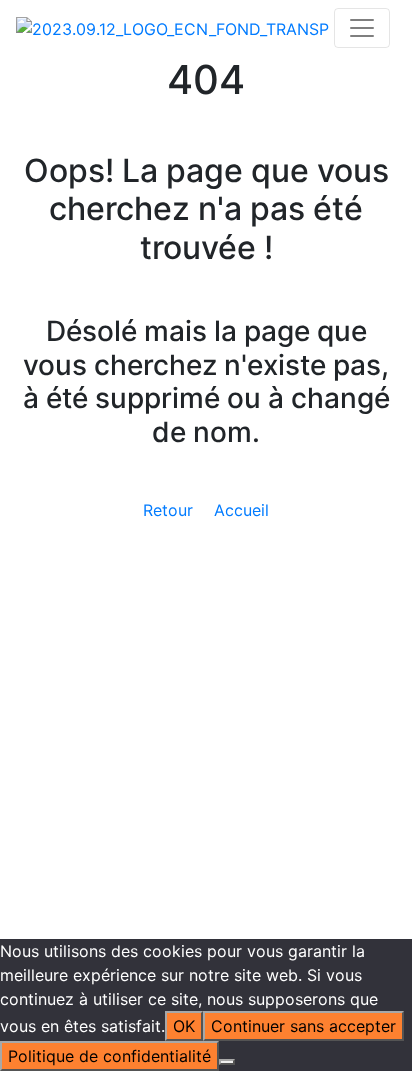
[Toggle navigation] (362, 28)
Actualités (92, 459)
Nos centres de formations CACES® (191, 507)
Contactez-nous (76, 731)
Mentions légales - (105, 763)
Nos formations (113, 483)
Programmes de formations (158, 595)
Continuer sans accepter (303, 1026)
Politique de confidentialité (278, 763)
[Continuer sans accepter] (227, 1062)
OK (184, 1026)
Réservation (99, 571)
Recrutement (103, 691)
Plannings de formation (142, 619)
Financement (103, 531)
